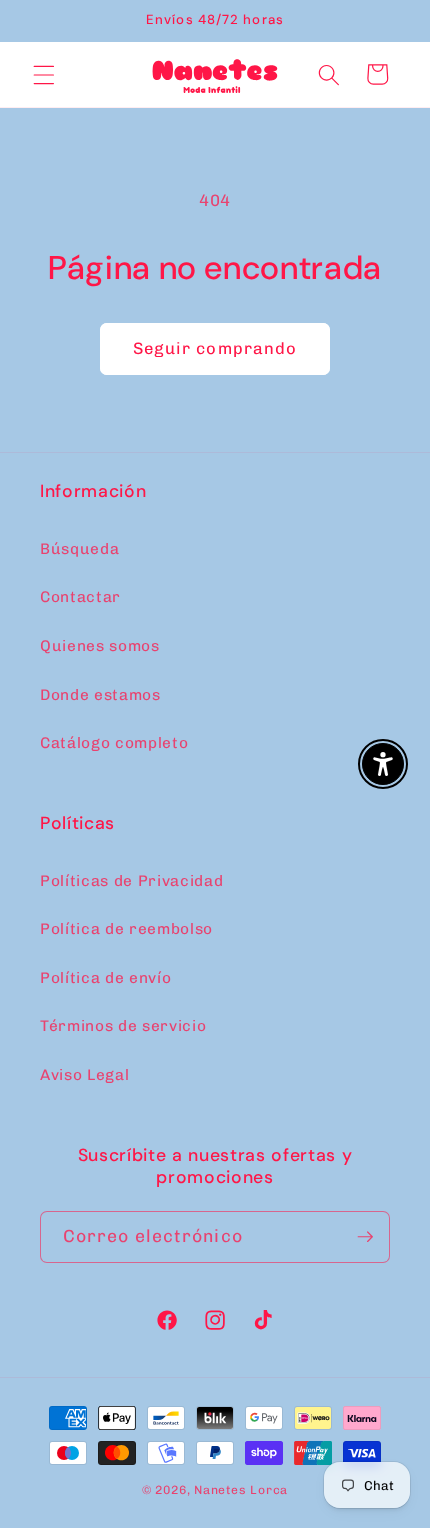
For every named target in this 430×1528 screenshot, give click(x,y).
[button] (44, 74)
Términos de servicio (123, 1026)
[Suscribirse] (365, 1237)
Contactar (80, 597)
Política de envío (105, 978)
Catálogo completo (114, 743)
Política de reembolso (126, 929)
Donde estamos (100, 695)
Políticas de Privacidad (131, 881)
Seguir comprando (215, 348)
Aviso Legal (84, 1075)
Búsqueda (79, 549)
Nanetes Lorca (241, 1490)
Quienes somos (100, 646)
